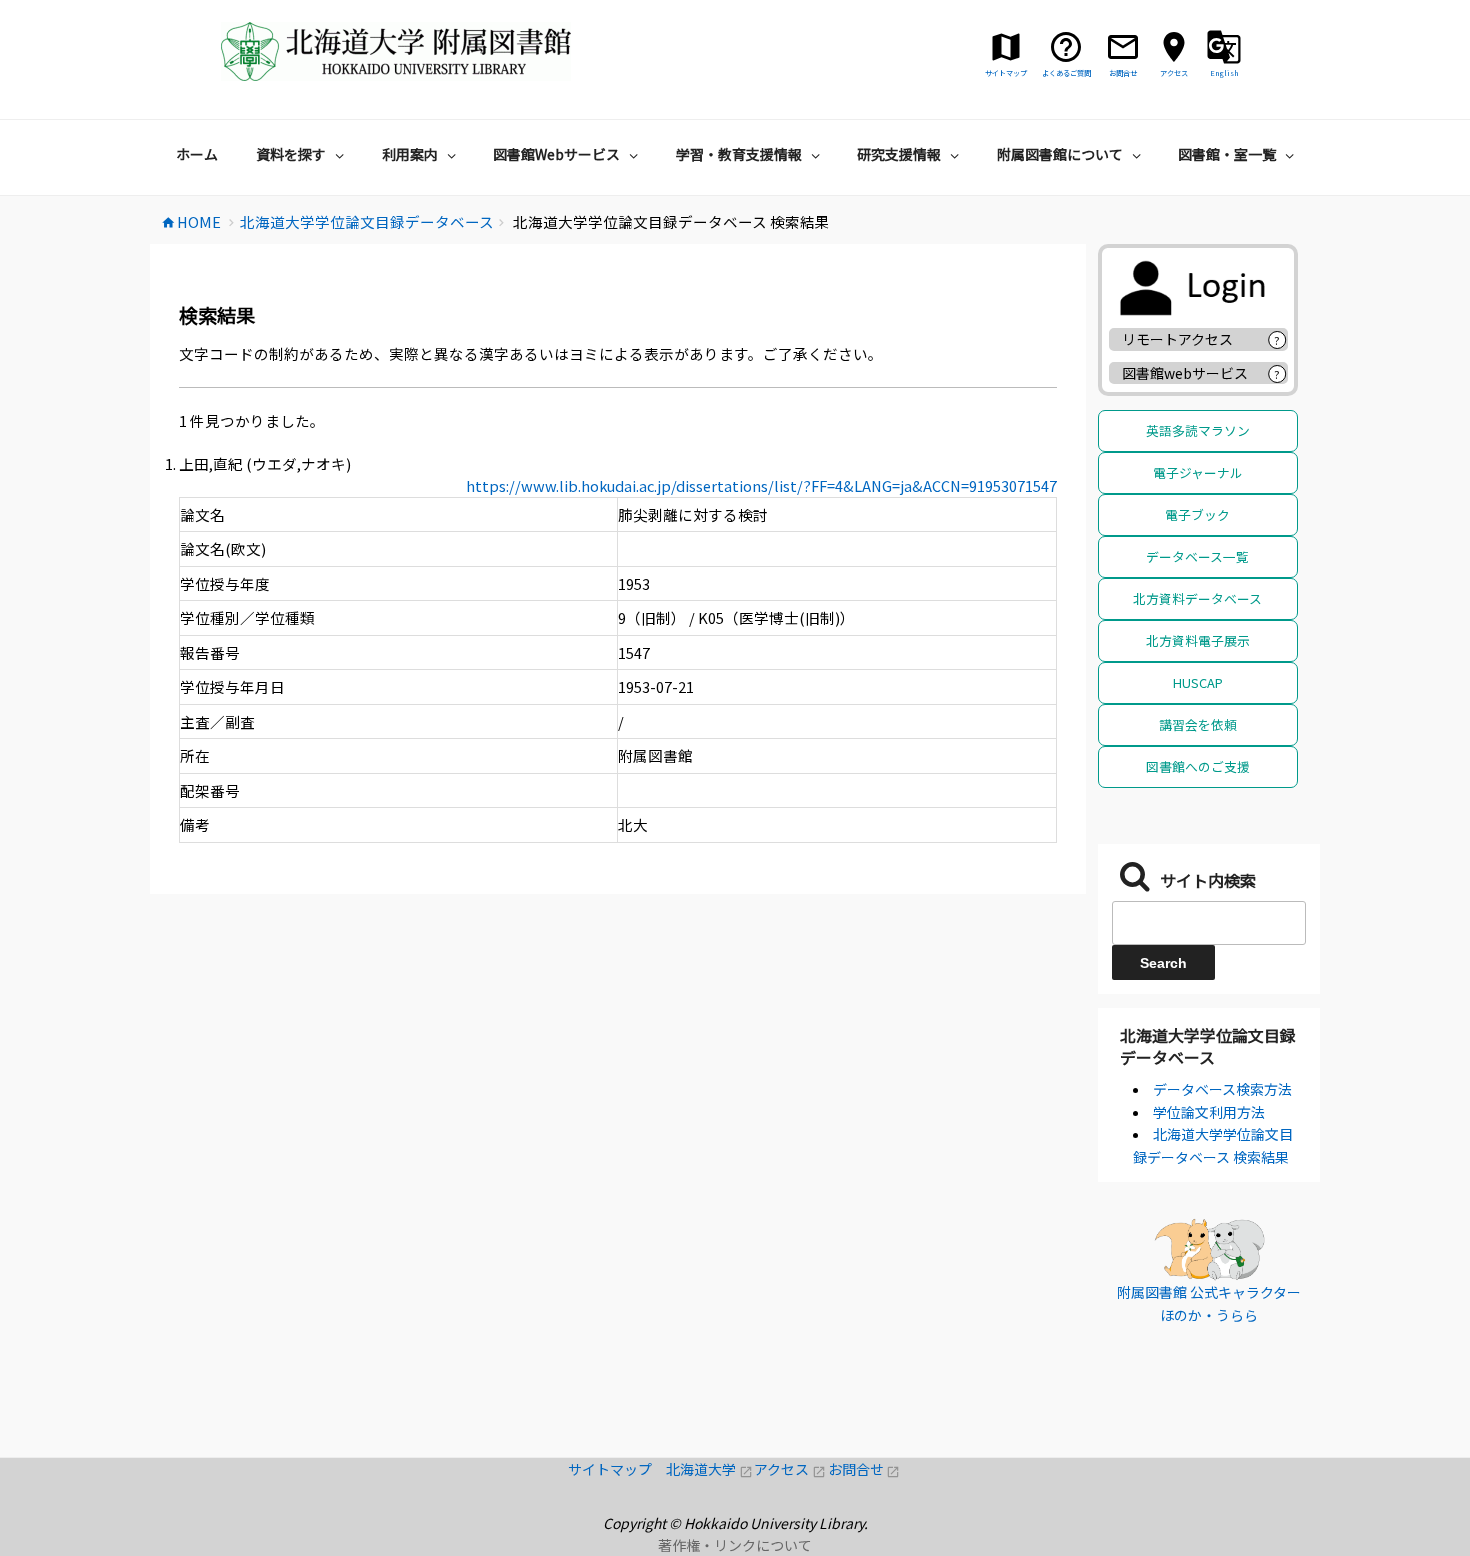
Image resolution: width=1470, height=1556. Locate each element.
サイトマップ (617, 1469)
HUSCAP (1198, 682)
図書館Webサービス (556, 154)
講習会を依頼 (1198, 724)
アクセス (790, 1469)
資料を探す (291, 154)
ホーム (197, 154)
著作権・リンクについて (735, 1545)
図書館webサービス (1185, 373)
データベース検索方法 (1222, 1089)
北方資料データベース (1197, 598)
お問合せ (864, 1469)
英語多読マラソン (1198, 430)
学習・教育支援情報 (739, 154)
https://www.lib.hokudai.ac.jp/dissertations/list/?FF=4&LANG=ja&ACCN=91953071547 (761, 485)
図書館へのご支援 (1198, 766)
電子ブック (1197, 514)
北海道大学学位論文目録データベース (1208, 1046)
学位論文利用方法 (1209, 1112)
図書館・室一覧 (1227, 154)
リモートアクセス (1177, 339)
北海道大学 (710, 1469)
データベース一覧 (1197, 556)
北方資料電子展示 (1198, 640)
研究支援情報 (899, 154)
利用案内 (410, 154)
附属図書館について (1060, 154)
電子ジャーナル (1198, 472)
